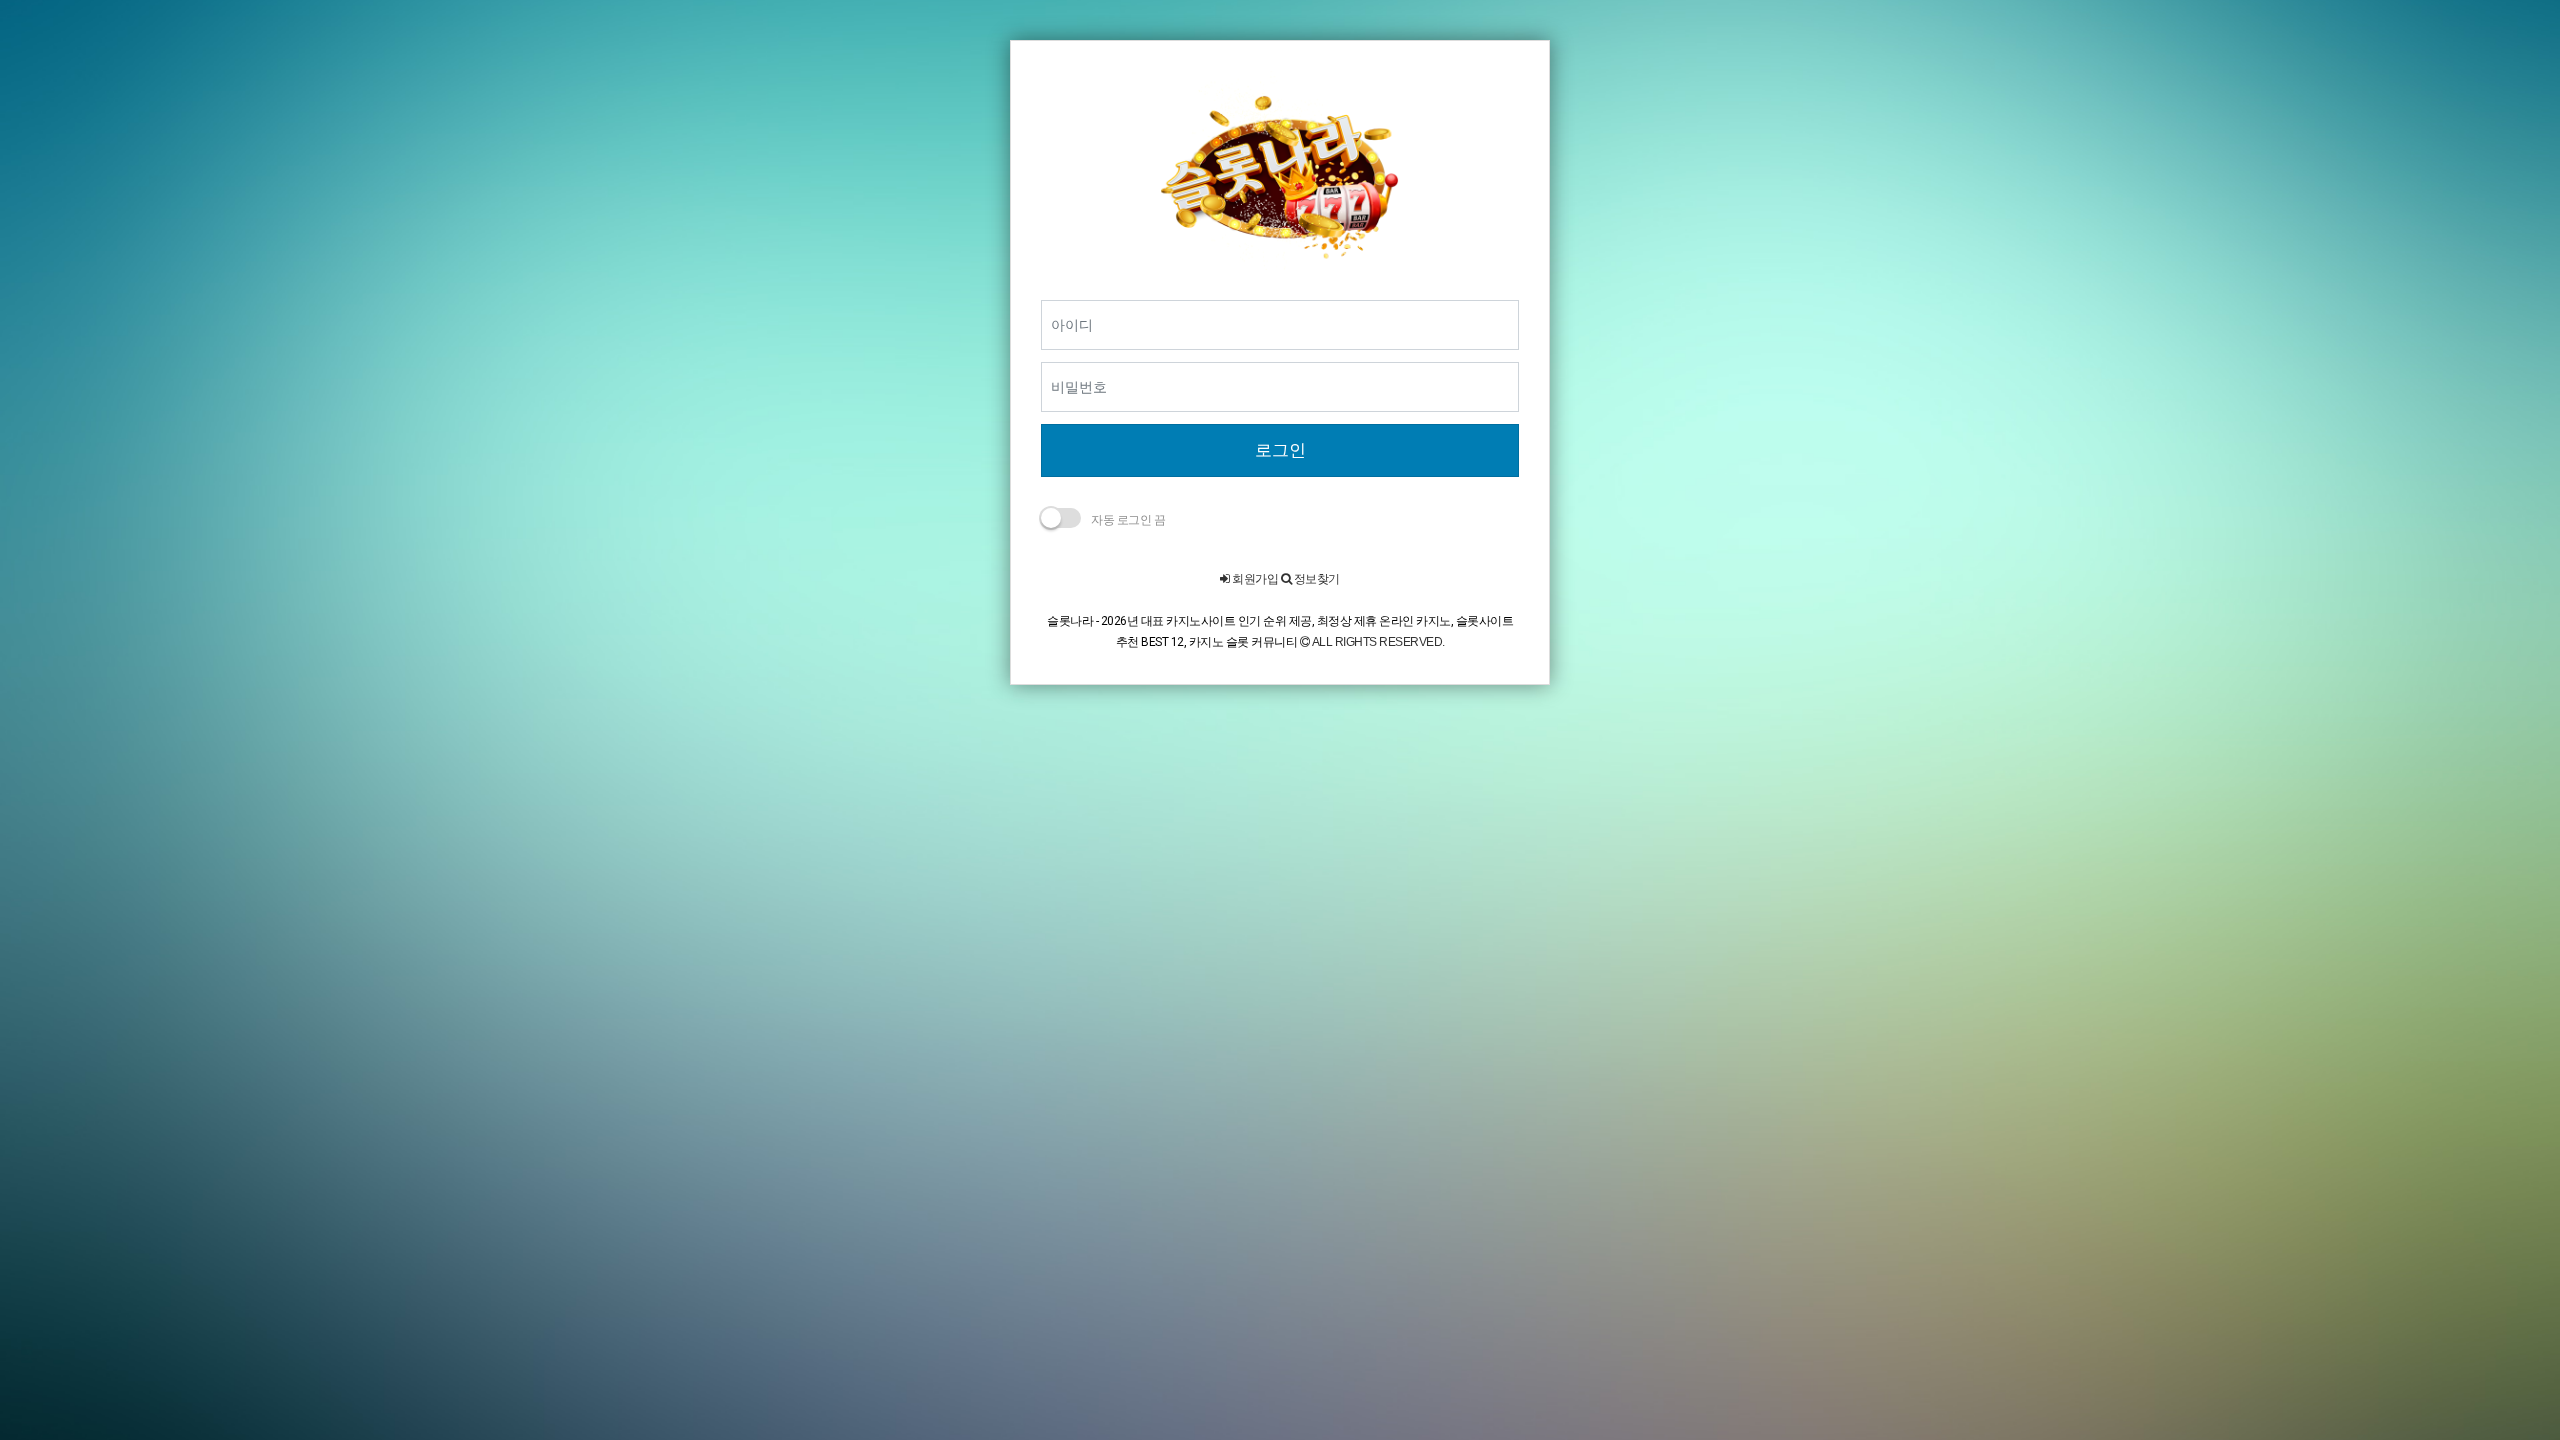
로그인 (1280, 450)
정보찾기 (1315, 579)
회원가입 (1254, 579)
